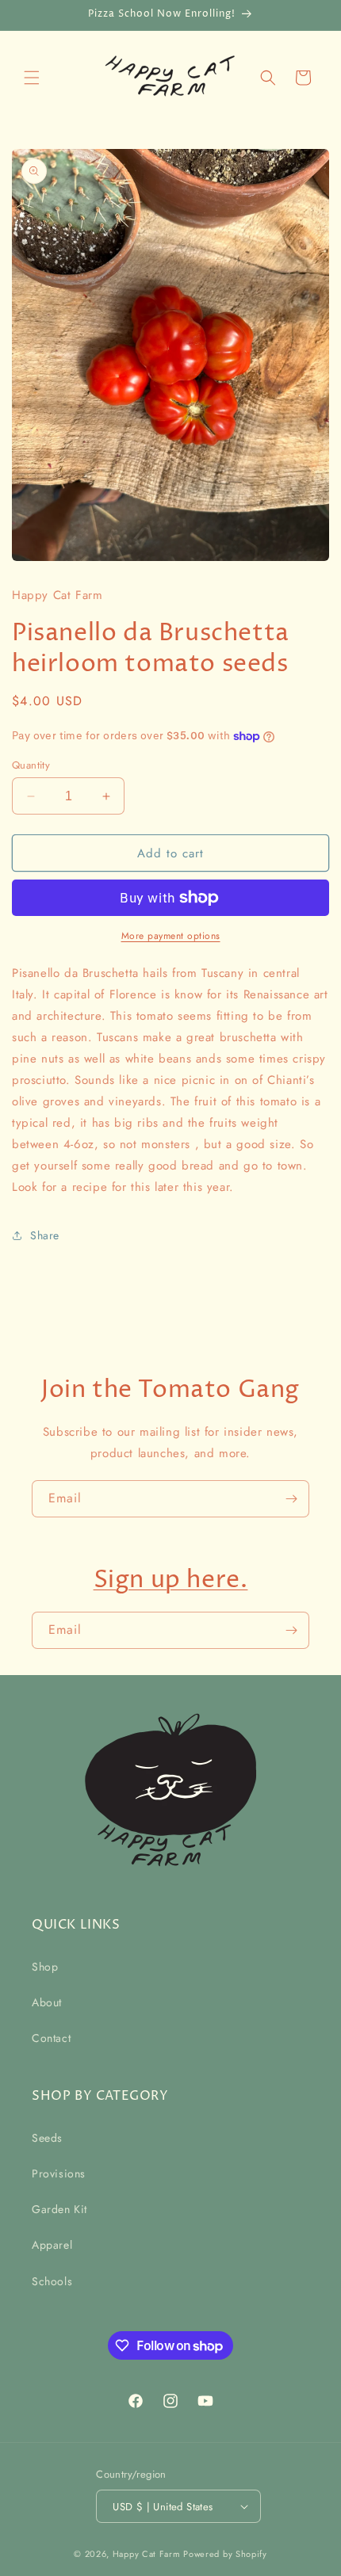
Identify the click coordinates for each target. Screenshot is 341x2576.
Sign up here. (171, 1580)
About (47, 2002)
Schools (52, 2281)
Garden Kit (59, 2209)
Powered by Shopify (225, 2554)
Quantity (31, 765)
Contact (51, 2038)
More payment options (171, 936)
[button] (32, 78)
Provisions (59, 2173)
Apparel (52, 2245)
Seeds (47, 2138)
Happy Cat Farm (147, 2554)
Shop (45, 1967)
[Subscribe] (291, 1499)
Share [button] (45, 1235)
